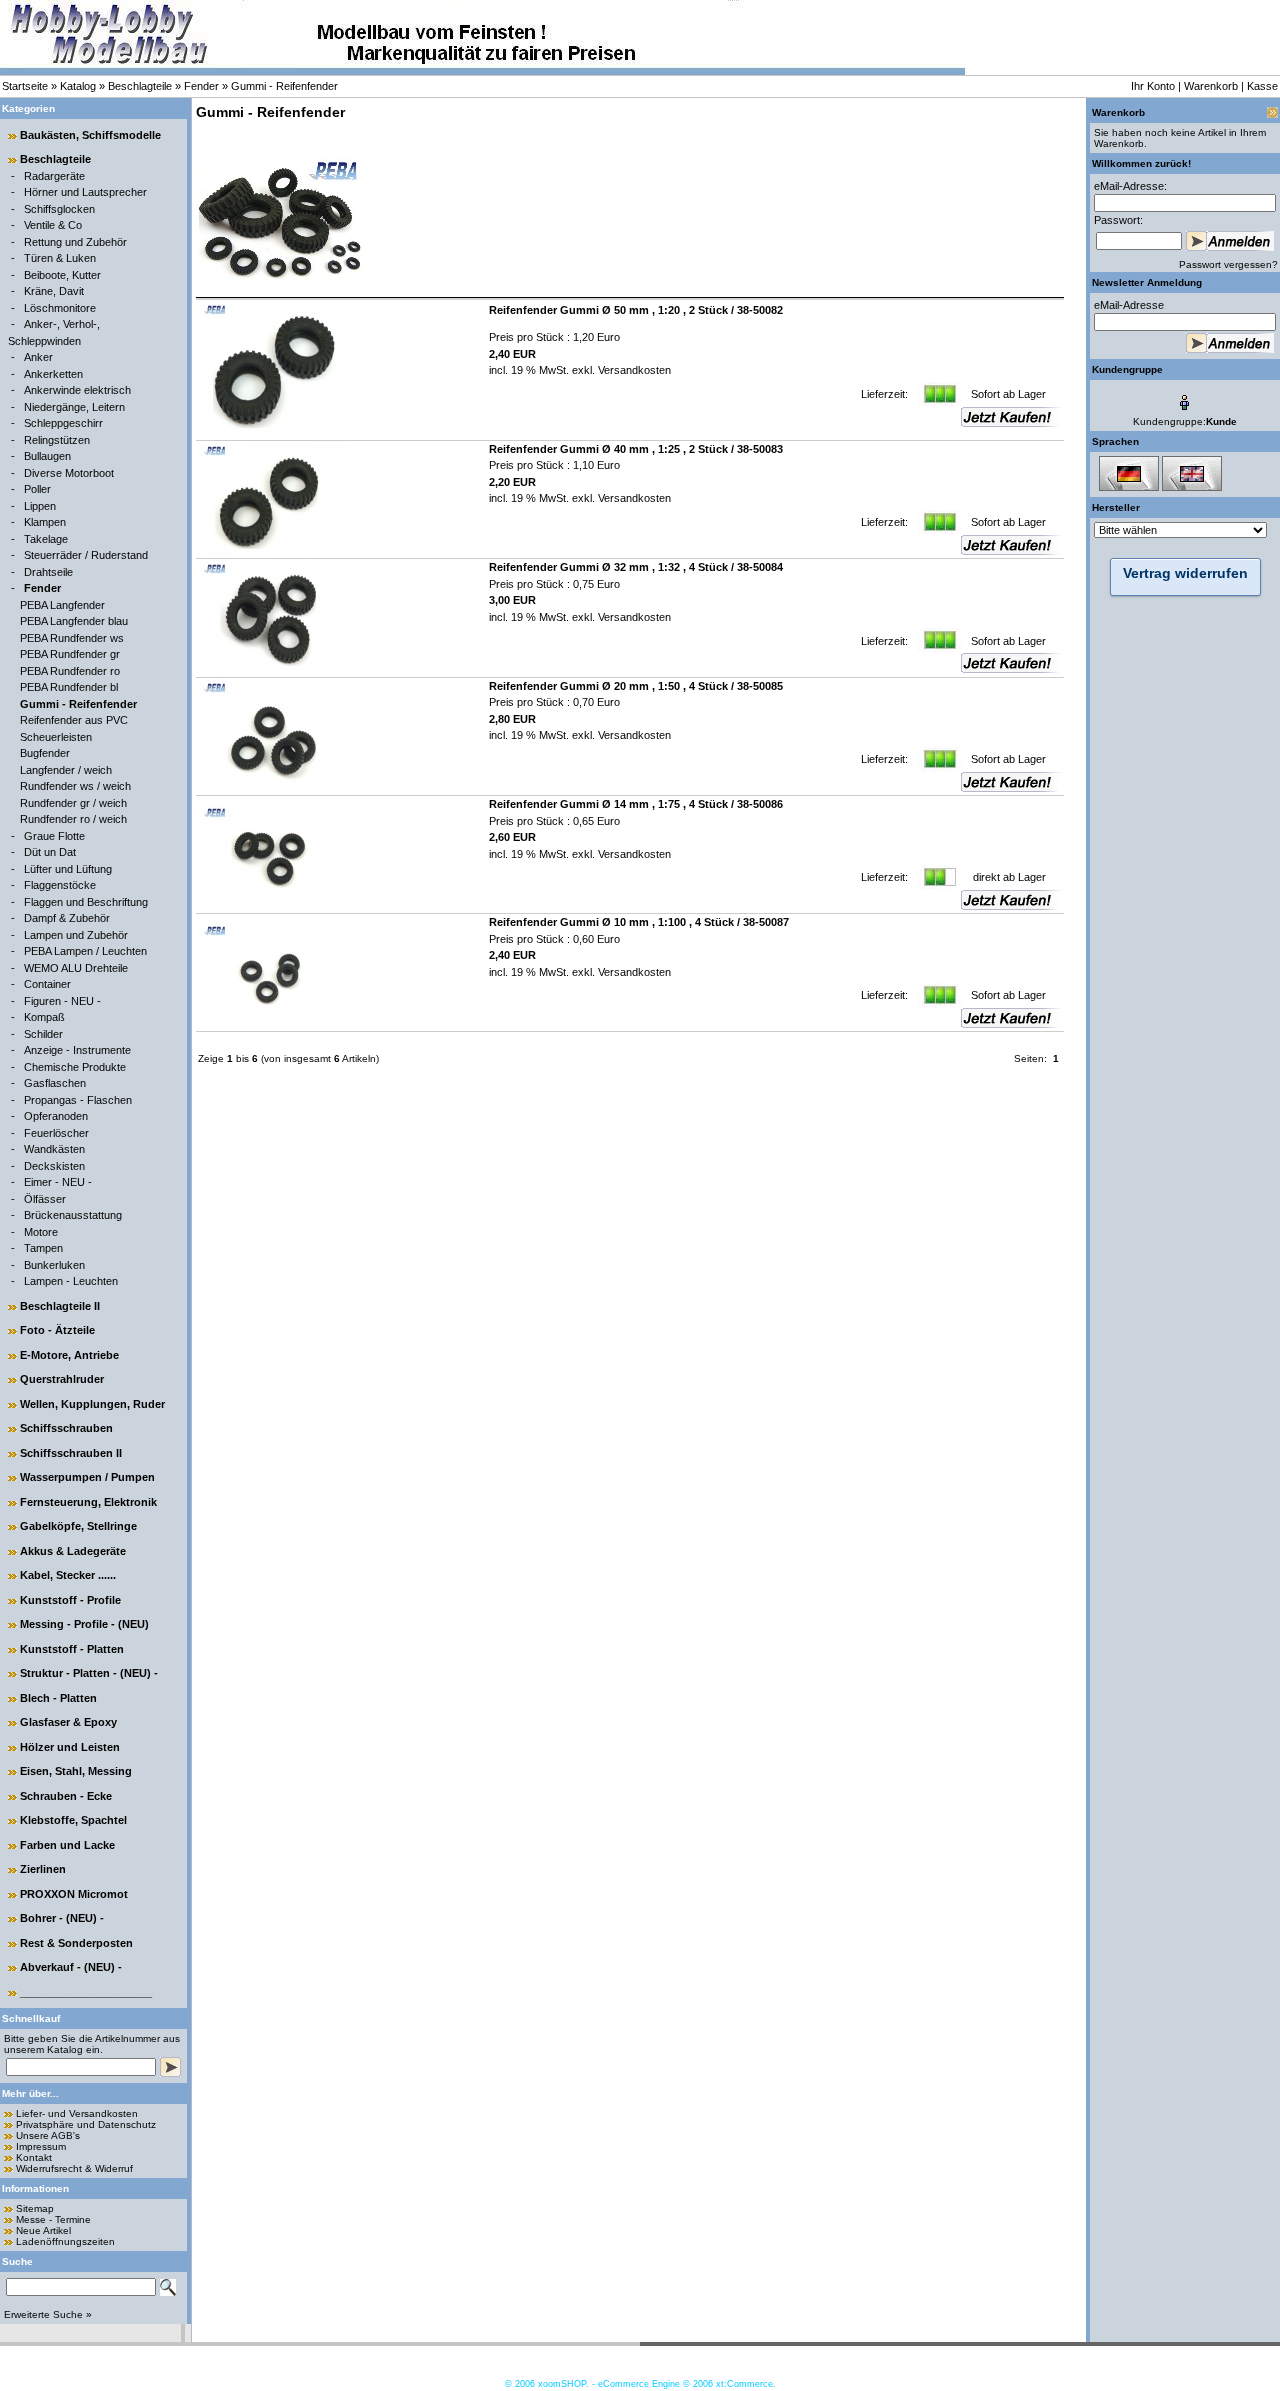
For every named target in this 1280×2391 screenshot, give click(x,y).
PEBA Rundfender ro (70, 671)
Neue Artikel (43, 2230)
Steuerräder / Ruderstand (86, 555)
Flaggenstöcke (60, 885)
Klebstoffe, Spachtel (73, 1820)
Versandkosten (633, 370)
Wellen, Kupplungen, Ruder (92, 1404)
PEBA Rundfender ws (72, 638)
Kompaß (44, 1017)
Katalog (78, 86)
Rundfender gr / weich (73, 803)
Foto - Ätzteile (57, 1330)
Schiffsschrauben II (71, 1453)
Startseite (25, 86)
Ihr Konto (1153, 86)
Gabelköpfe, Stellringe (78, 1526)
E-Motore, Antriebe (69, 1355)
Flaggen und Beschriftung (86, 902)
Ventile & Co (53, 225)
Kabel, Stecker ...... (68, 1575)
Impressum (41, 2146)
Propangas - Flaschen (78, 1100)
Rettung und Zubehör (75, 242)
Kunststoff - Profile (70, 1600)
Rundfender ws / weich (75, 786)
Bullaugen (47, 456)
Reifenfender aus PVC (74, 720)
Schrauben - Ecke (66, 1796)
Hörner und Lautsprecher (85, 192)
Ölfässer (45, 1199)
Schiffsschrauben (66, 1428)
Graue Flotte (54, 836)
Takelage (46, 539)
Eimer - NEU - (58, 1182)
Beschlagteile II (60, 1306)
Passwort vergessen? (1228, 264)
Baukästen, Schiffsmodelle (90, 135)
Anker (38, 357)
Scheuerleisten (56, 737)
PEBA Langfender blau (74, 621)
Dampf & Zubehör (67, 918)
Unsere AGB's (48, 2135)
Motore (41, 1232)
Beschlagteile (140, 86)
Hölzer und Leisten (70, 1747)
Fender (201, 86)
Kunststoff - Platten (72, 1649)
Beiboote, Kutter (62, 275)
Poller (37, 489)
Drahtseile (48, 572)
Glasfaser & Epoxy (68, 1722)
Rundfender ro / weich (73, 819)
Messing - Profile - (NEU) (84, 1624)
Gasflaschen (55, 1083)
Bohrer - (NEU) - (62, 1918)
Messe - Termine (53, 2219)
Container (47, 984)
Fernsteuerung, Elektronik (88, 1502)
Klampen (45, 522)
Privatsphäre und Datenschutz (86, 2124)
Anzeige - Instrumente (77, 1050)
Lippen (40, 506)
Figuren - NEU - (62, 1001)
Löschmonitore (60, 308)
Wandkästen (54, 1149)
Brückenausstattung (73, 1215)
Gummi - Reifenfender (284, 86)
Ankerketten (53, 374)
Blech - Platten (58, 1698)
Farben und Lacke (67, 1845)
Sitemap (35, 2208)
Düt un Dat (50, 852)
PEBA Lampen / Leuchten (85, 951)
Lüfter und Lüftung (68, 869)
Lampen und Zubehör (76, 935)
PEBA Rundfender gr (70, 654)
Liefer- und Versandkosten (77, 2113)
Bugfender (45, 753)
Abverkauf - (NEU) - (71, 1967)
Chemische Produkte (75, 1067)
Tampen (43, 1248)
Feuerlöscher (56, 1133)
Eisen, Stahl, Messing (76, 1771)
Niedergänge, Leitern (74, 407)
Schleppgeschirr (63, 423)
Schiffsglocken (59, 209)
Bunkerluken (54, 1265)
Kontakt (34, 2157)
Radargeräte (54, 176)
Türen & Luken (60, 258)
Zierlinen (43, 1869)
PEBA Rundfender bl (69, 687)
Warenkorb (1211, 86)
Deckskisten (54, 1166)
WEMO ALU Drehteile (76, 968)
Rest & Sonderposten (76, 1943)
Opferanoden (56, 1116)
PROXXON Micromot (74, 1894)
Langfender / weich (66, 770)
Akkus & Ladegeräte (73, 1551)
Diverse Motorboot (69, 473)
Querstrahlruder (62, 1379)
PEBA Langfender (62, 605)
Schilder (43, 1034)
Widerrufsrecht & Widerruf (74, 2168)
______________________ (86, 1992)
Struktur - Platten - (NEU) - (89, 1673)
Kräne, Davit (54, 291)
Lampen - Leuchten (71, 1281)
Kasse (1262, 86)
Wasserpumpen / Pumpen (87, 1477)
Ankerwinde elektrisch (77, 390)
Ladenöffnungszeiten (65, 2241)
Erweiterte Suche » (48, 2314)
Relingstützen (57, 440)
